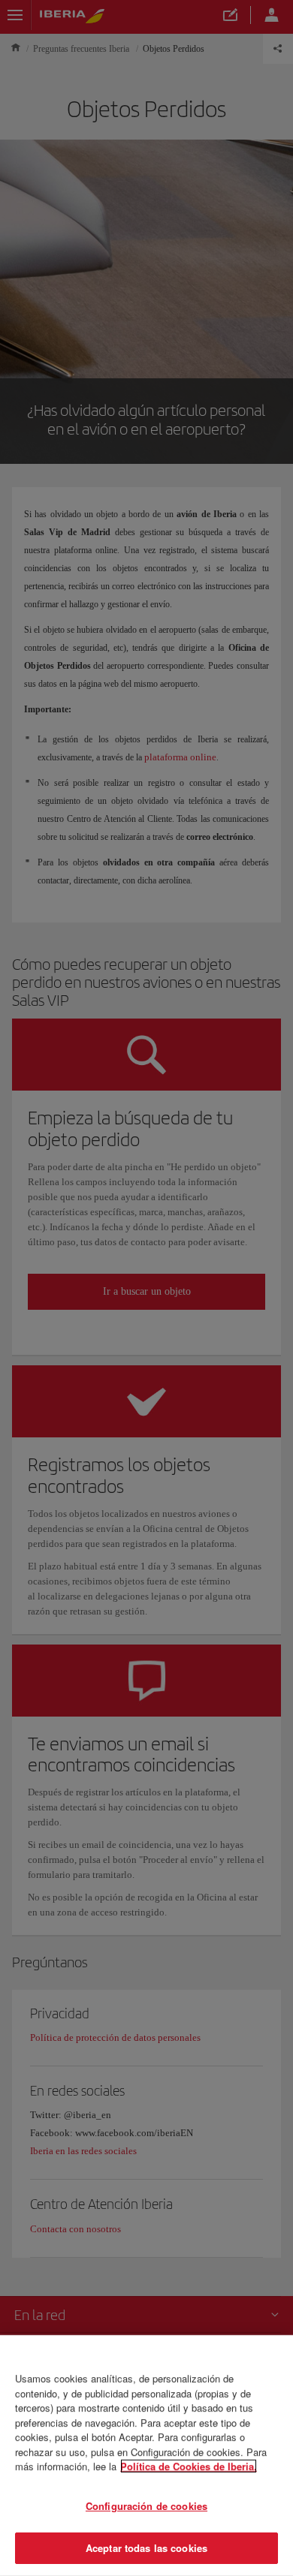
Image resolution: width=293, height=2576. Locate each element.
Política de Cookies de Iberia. (189, 2466)
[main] (146, 2456)
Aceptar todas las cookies (146, 2548)
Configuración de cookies (146, 2506)
